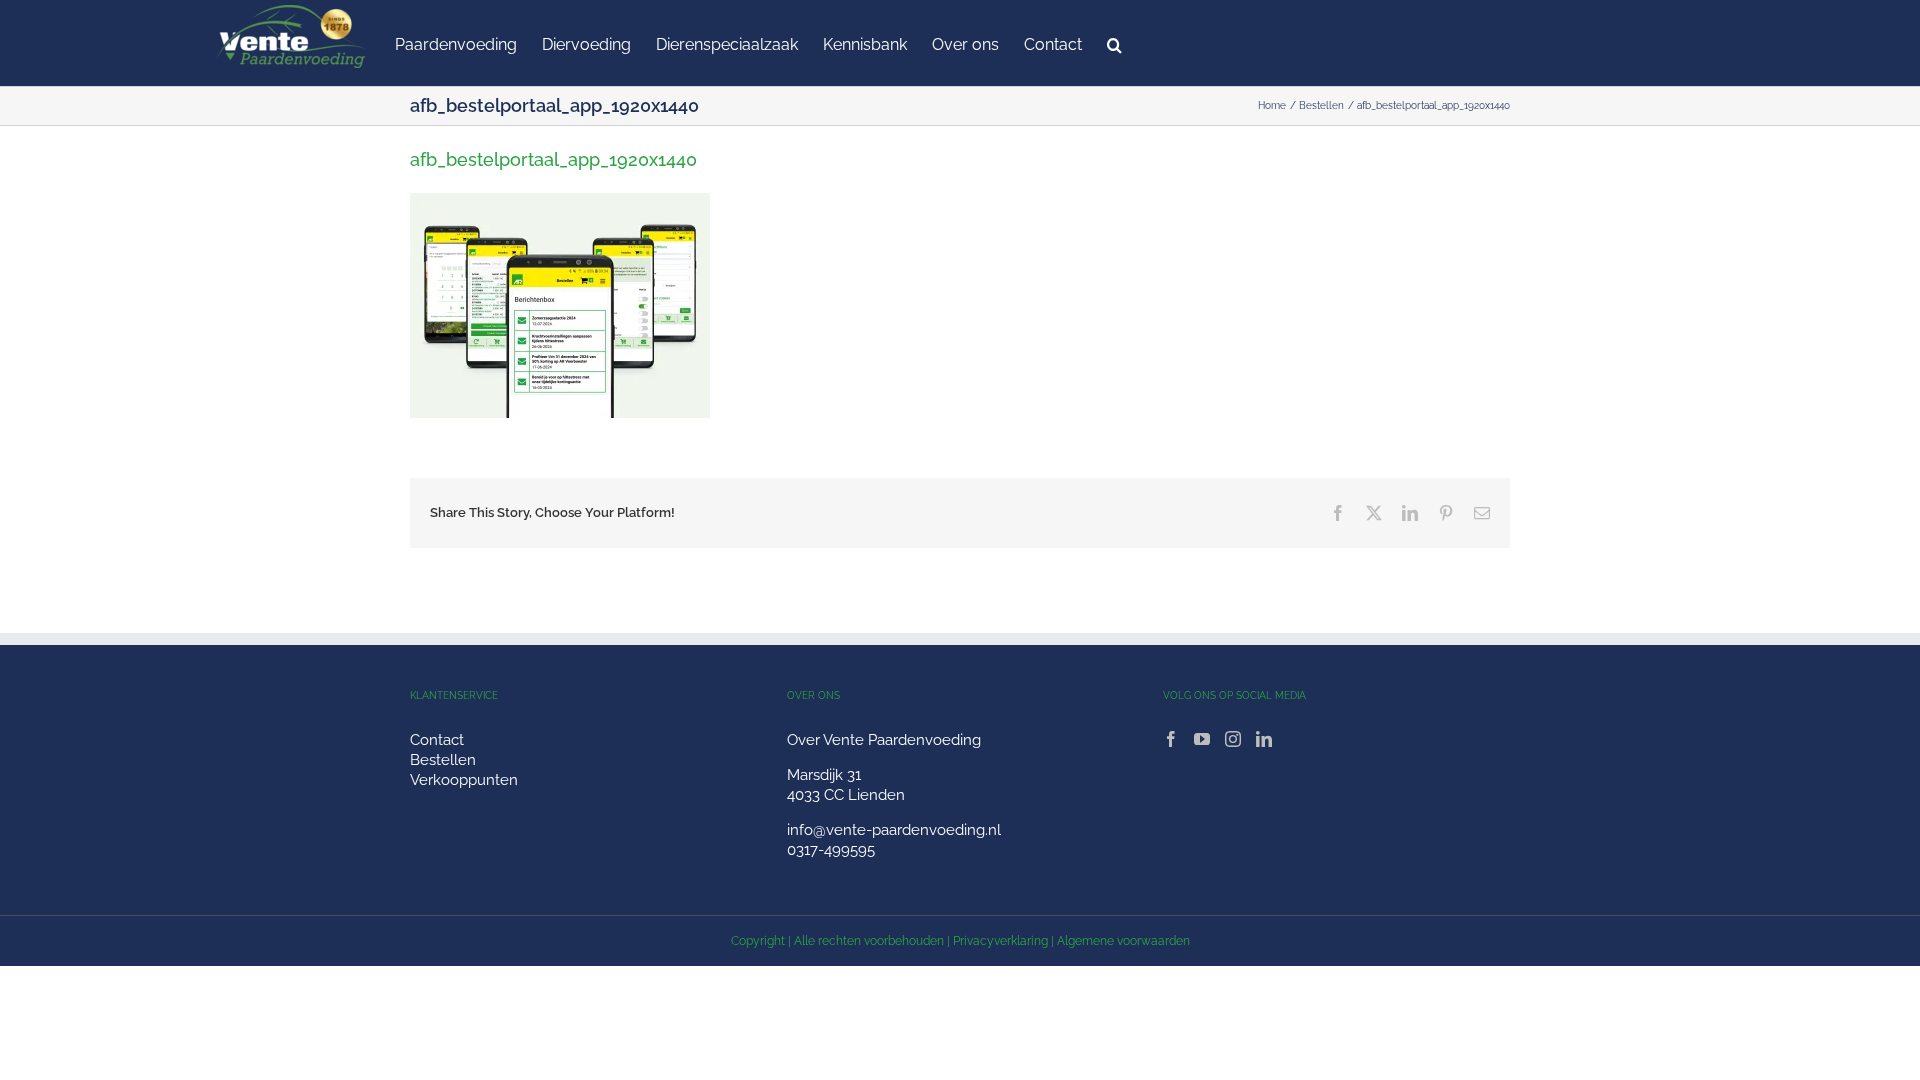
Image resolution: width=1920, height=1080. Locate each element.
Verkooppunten (464, 780)
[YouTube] (1202, 739)
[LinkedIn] (1264, 739)
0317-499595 (831, 850)
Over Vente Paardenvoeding (884, 740)
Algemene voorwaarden (1123, 941)
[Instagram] (1233, 739)
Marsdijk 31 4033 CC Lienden (846, 785)
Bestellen (443, 760)
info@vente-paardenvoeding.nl (894, 830)
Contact (437, 740)
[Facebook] (1171, 739)
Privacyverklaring (1000, 941)
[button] (1114, 43)
